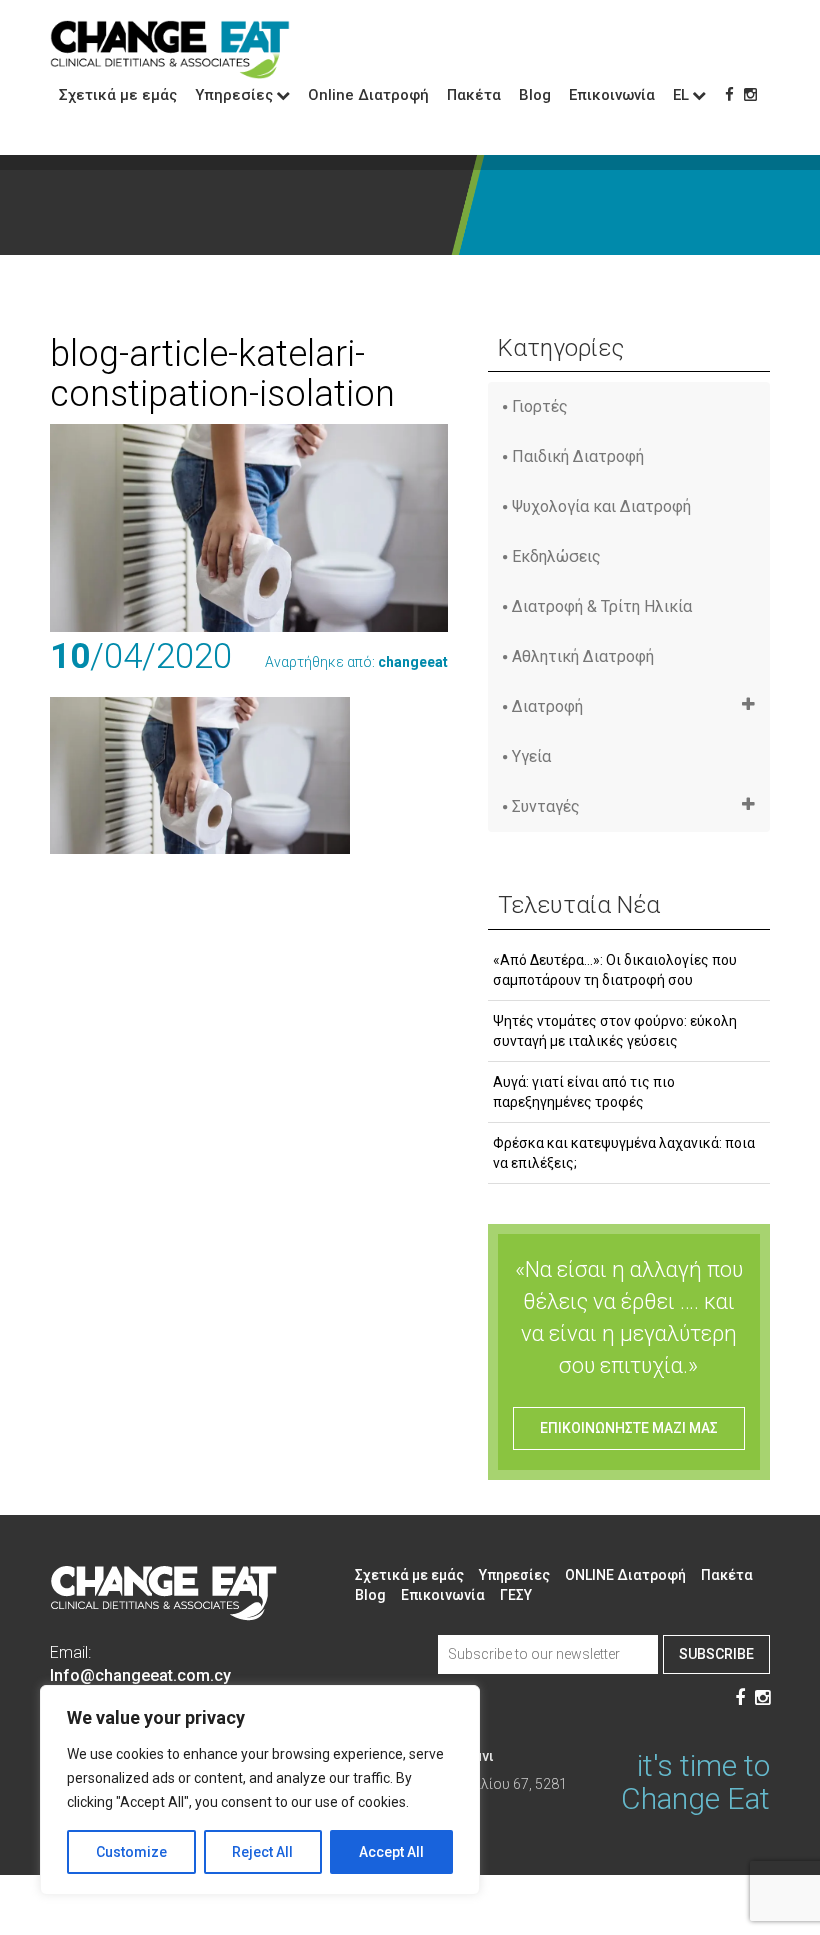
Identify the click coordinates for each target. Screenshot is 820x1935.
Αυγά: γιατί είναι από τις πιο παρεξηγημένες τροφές (584, 1092)
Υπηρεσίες (514, 1575)
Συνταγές (546, 806)
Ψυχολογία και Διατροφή (601, 506)
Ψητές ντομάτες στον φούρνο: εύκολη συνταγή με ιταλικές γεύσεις (615, 1031)
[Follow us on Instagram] (750, 95)
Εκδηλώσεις (556, 556)
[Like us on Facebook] (729, 95)
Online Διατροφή (368, 95)
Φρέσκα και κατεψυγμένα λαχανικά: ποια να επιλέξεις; (624, 1153)
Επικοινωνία (612, 95)
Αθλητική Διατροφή (583, 656)
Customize (131, 1852)
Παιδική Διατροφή (578, 456)
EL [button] (681, 95)
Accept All (391, 1852)
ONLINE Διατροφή (625, 1575)
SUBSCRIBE (716, 1654)
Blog (535, 95)
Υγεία (531, 756)
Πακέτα (474, 95)
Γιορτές (540, 406)
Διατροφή (547, 706)
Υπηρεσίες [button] (234, 95)
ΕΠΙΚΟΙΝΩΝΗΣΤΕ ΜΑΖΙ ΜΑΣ (629, 1428)
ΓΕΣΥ (516, 1595)
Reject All (262, 1852)
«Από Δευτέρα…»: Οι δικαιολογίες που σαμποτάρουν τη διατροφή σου (615, 970)
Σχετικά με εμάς (118, 95)
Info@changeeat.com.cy (140, 1675)
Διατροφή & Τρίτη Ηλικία (602, 606)
